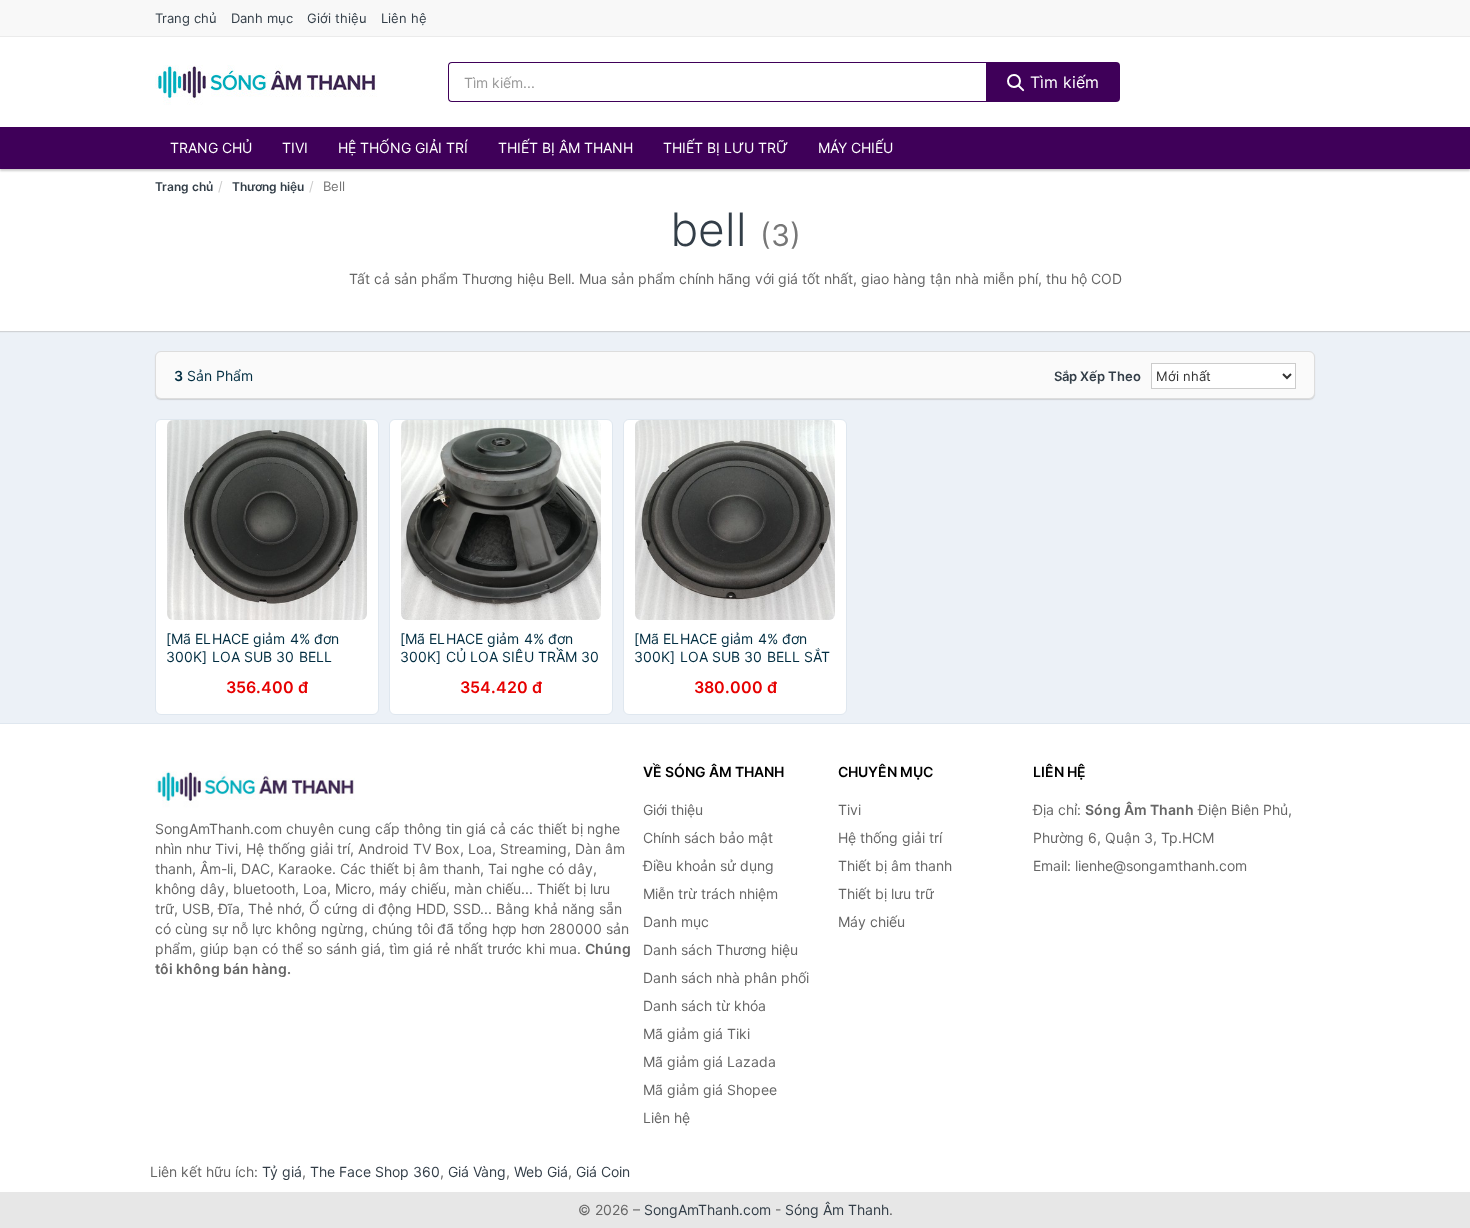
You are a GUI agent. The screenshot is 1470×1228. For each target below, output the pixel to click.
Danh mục (262, 18)
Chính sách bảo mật (708, 837)
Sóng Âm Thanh (837, 1209)
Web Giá (541, 1171)
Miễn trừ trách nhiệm (710, 893)
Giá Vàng (477, 1171)
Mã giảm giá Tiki (696, 1033)
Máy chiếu (855, 147)
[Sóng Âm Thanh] (255, 786)
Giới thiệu (337, 18)
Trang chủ (186, 18)
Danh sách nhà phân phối (726, 977)
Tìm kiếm (1062, 82)
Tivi (295, 147)
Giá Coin (603, 1171)
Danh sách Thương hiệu (720, 949)
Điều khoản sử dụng (708, 865)
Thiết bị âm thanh (565, 147)
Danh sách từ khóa (704, 1005)
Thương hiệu (268, 186)
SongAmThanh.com (707, 1209)
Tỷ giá (282, 1171)
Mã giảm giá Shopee (710, 1089)
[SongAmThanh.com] (266, 82)
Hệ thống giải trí (403, 147)
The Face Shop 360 (375, 1171)
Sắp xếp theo (1097, 376)
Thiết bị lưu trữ (725, 147)
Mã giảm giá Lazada (709, 1061)
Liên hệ (404, 18)
